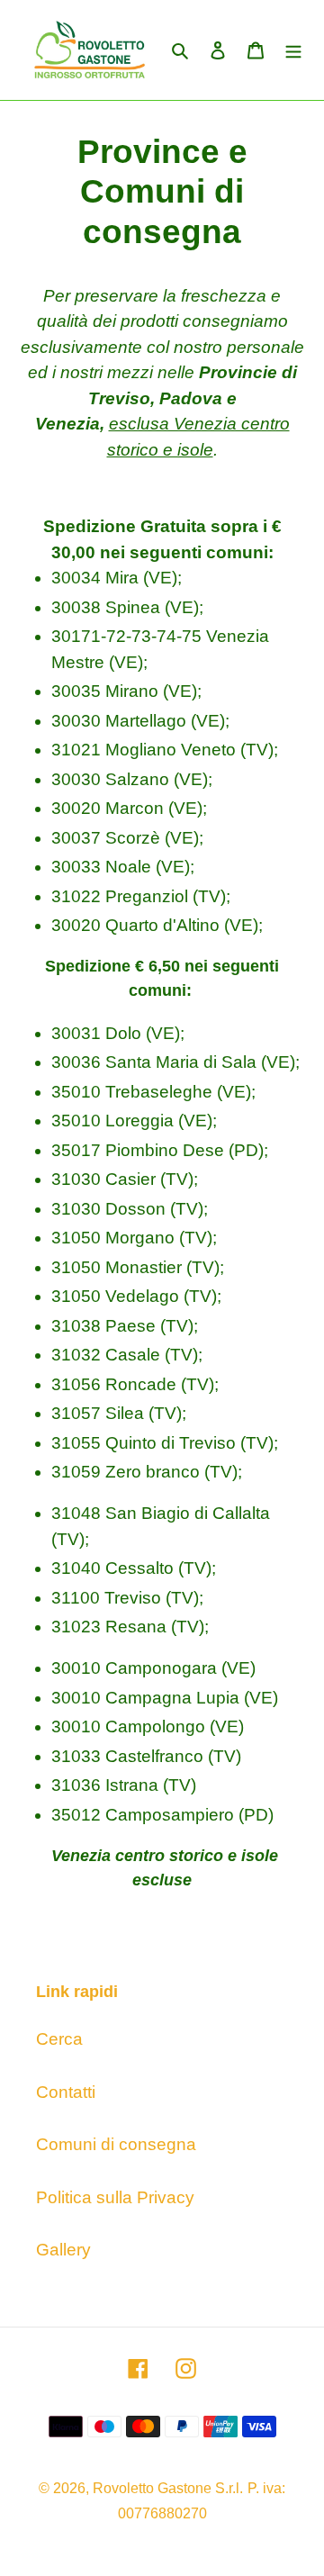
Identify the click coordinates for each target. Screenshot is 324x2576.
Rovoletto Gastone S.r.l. (168, 2488)
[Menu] (293, 50)
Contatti (66, 2092)
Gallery (63, 2250)
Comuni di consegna (116, 2144)
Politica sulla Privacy (115, 2197)
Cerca (59, 2039)
